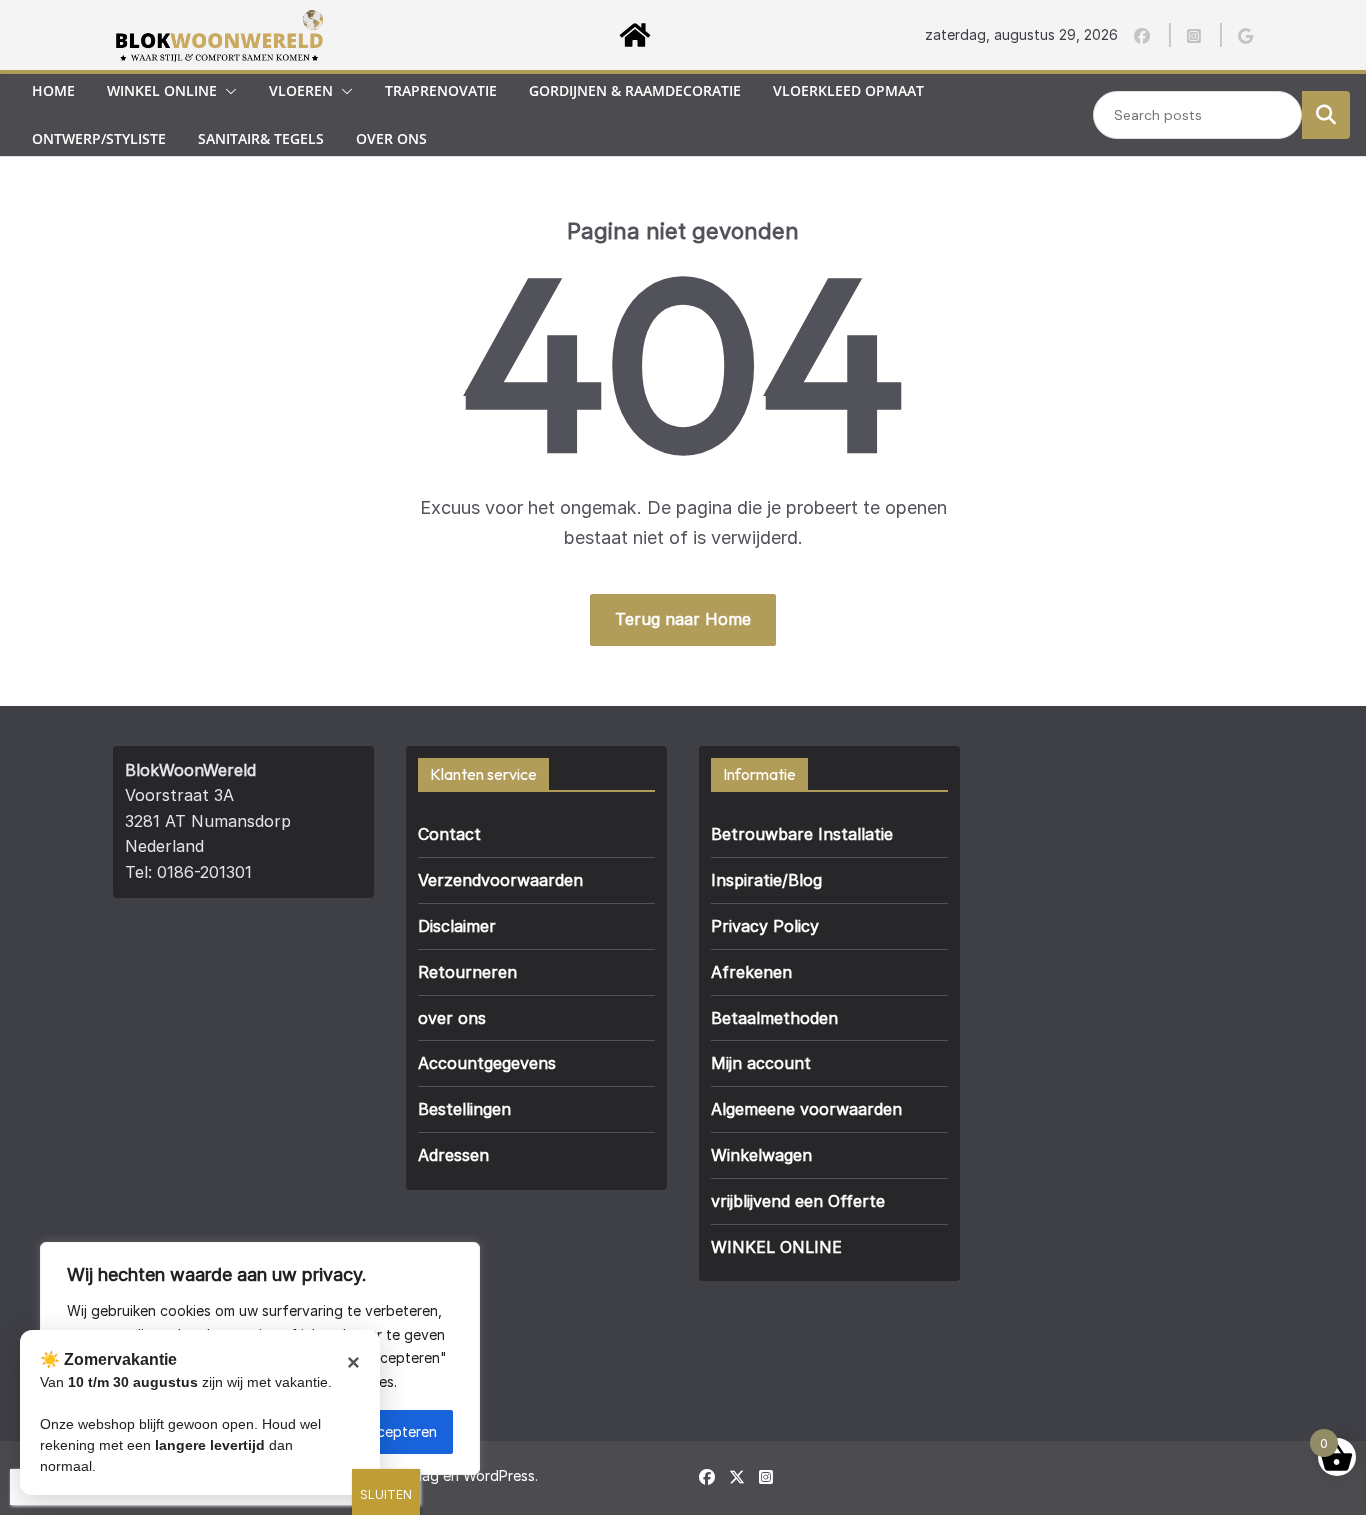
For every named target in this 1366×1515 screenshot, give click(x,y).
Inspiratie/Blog (766, 880)
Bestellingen (464, 1109)
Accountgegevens (487, 1063)
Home (53, 90)
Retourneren (467, 972)
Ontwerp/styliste (99, 138)
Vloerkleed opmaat (848, 90)
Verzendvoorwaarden (500, 880)
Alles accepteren (381, 1431)
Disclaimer (457, 926)
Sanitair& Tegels (261, 138)
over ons (391, 138)
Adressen (453, 1155)
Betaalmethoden (774, 1018)
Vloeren (301, 90)
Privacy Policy (765, 926)
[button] (227, 91)
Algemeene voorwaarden (806, 1109)
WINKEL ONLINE (776, 1247)
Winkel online (162, 90)
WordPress (499, 1475)
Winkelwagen (761, 1155)
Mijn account (761, 1063)
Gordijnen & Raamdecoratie (635, 90)
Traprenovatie (441, 90)
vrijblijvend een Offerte (798, 1201)
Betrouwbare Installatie (802, 834)
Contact (449, 834)
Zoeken (1326, 114)
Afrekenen (751, 972)
